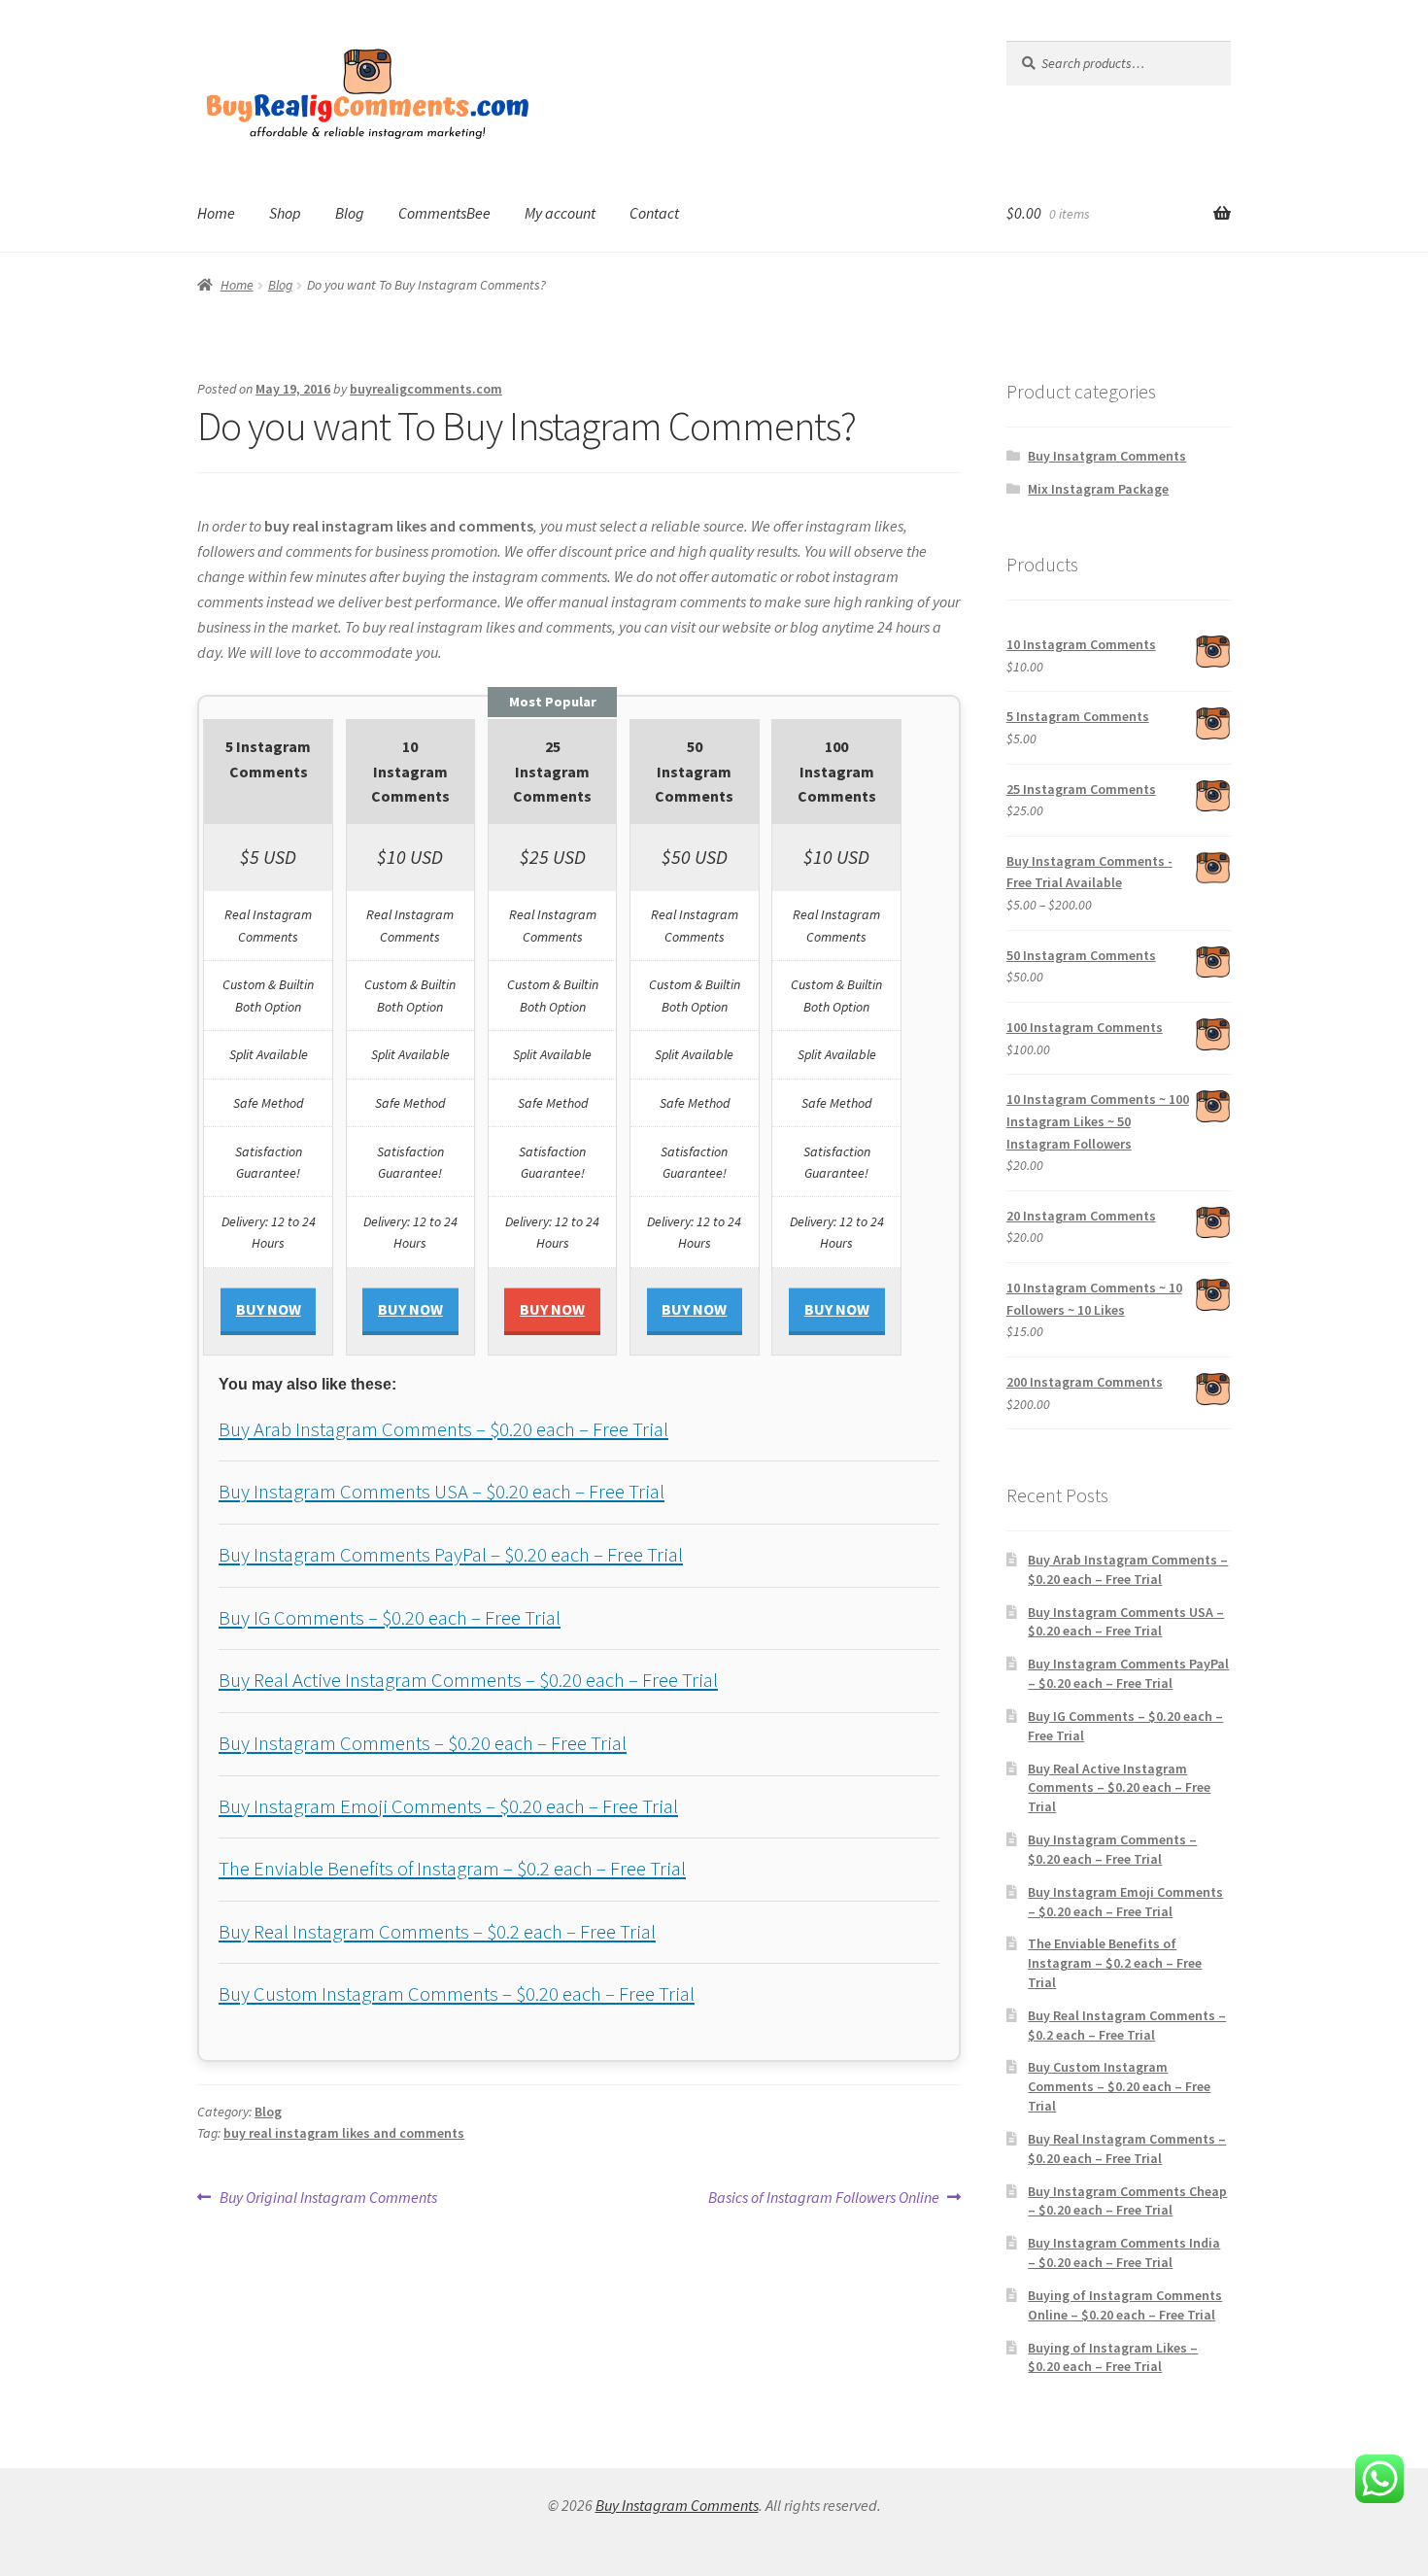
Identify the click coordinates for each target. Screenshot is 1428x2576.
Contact (654, 213)
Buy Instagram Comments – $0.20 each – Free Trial (423, 1743)
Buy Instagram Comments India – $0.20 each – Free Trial (1124, 2252)
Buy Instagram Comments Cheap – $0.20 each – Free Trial (1127, 2201)
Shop (285, 213)
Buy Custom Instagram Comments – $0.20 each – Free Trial (457, 1994)
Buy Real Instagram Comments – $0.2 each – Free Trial (437, 1932)
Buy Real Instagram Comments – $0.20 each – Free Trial (1127, 2148)
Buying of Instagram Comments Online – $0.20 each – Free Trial (1125, 2305)
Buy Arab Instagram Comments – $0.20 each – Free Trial (443, 1429)
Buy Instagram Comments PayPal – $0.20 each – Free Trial (451, 1555)
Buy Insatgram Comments (1107, 456)
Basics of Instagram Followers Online (824, 2198)
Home (216, 213)
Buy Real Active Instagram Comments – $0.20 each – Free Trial (468, 1680)
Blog (350, 213)
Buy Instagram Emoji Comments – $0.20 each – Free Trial (448, 1806)
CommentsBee (444, 213)
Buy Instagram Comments (677, 2505)
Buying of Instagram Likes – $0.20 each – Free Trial (1113, 2357)
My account (560, 213)
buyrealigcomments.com (426, 389)
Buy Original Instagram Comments (328, 2198)
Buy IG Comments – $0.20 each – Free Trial (390, 1618)
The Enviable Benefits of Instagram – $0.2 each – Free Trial (452, 1869)
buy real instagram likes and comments (344, 2133)
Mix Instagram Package (1098, 489)
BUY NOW (269, 1309)
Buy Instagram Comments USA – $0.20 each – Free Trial (442, 1492)
